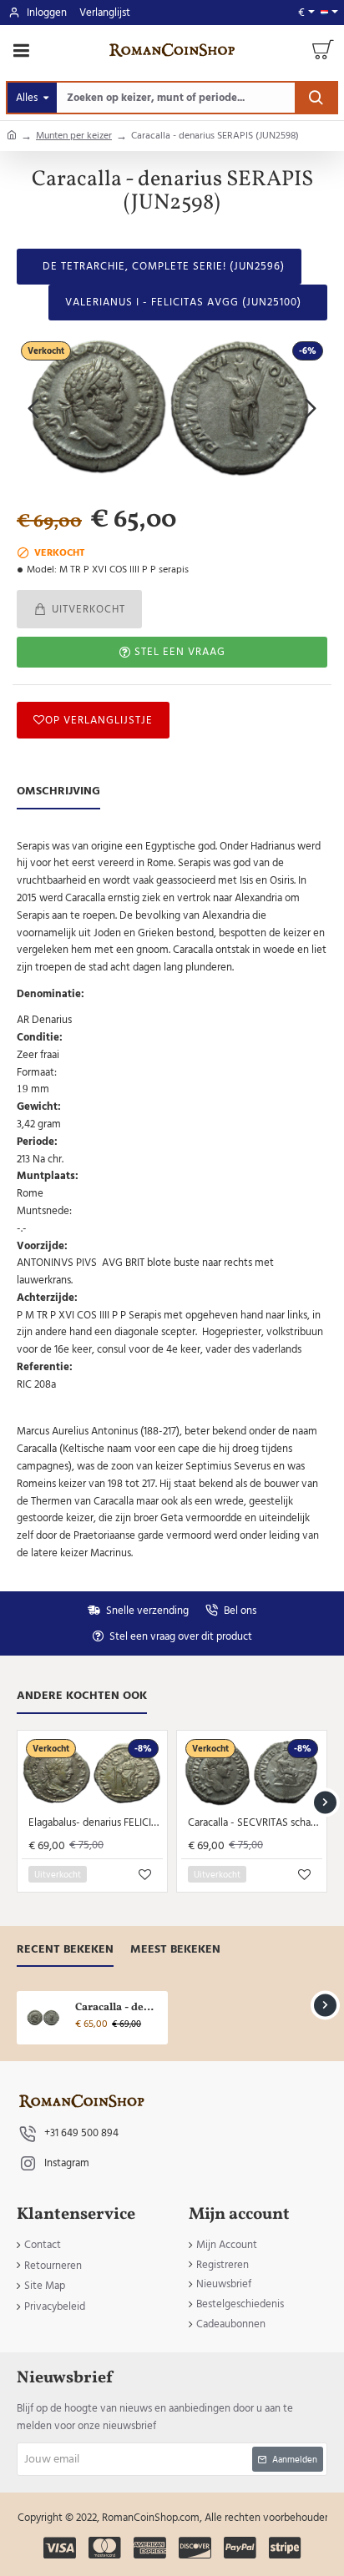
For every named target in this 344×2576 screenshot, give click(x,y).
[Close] (273, 1193)
